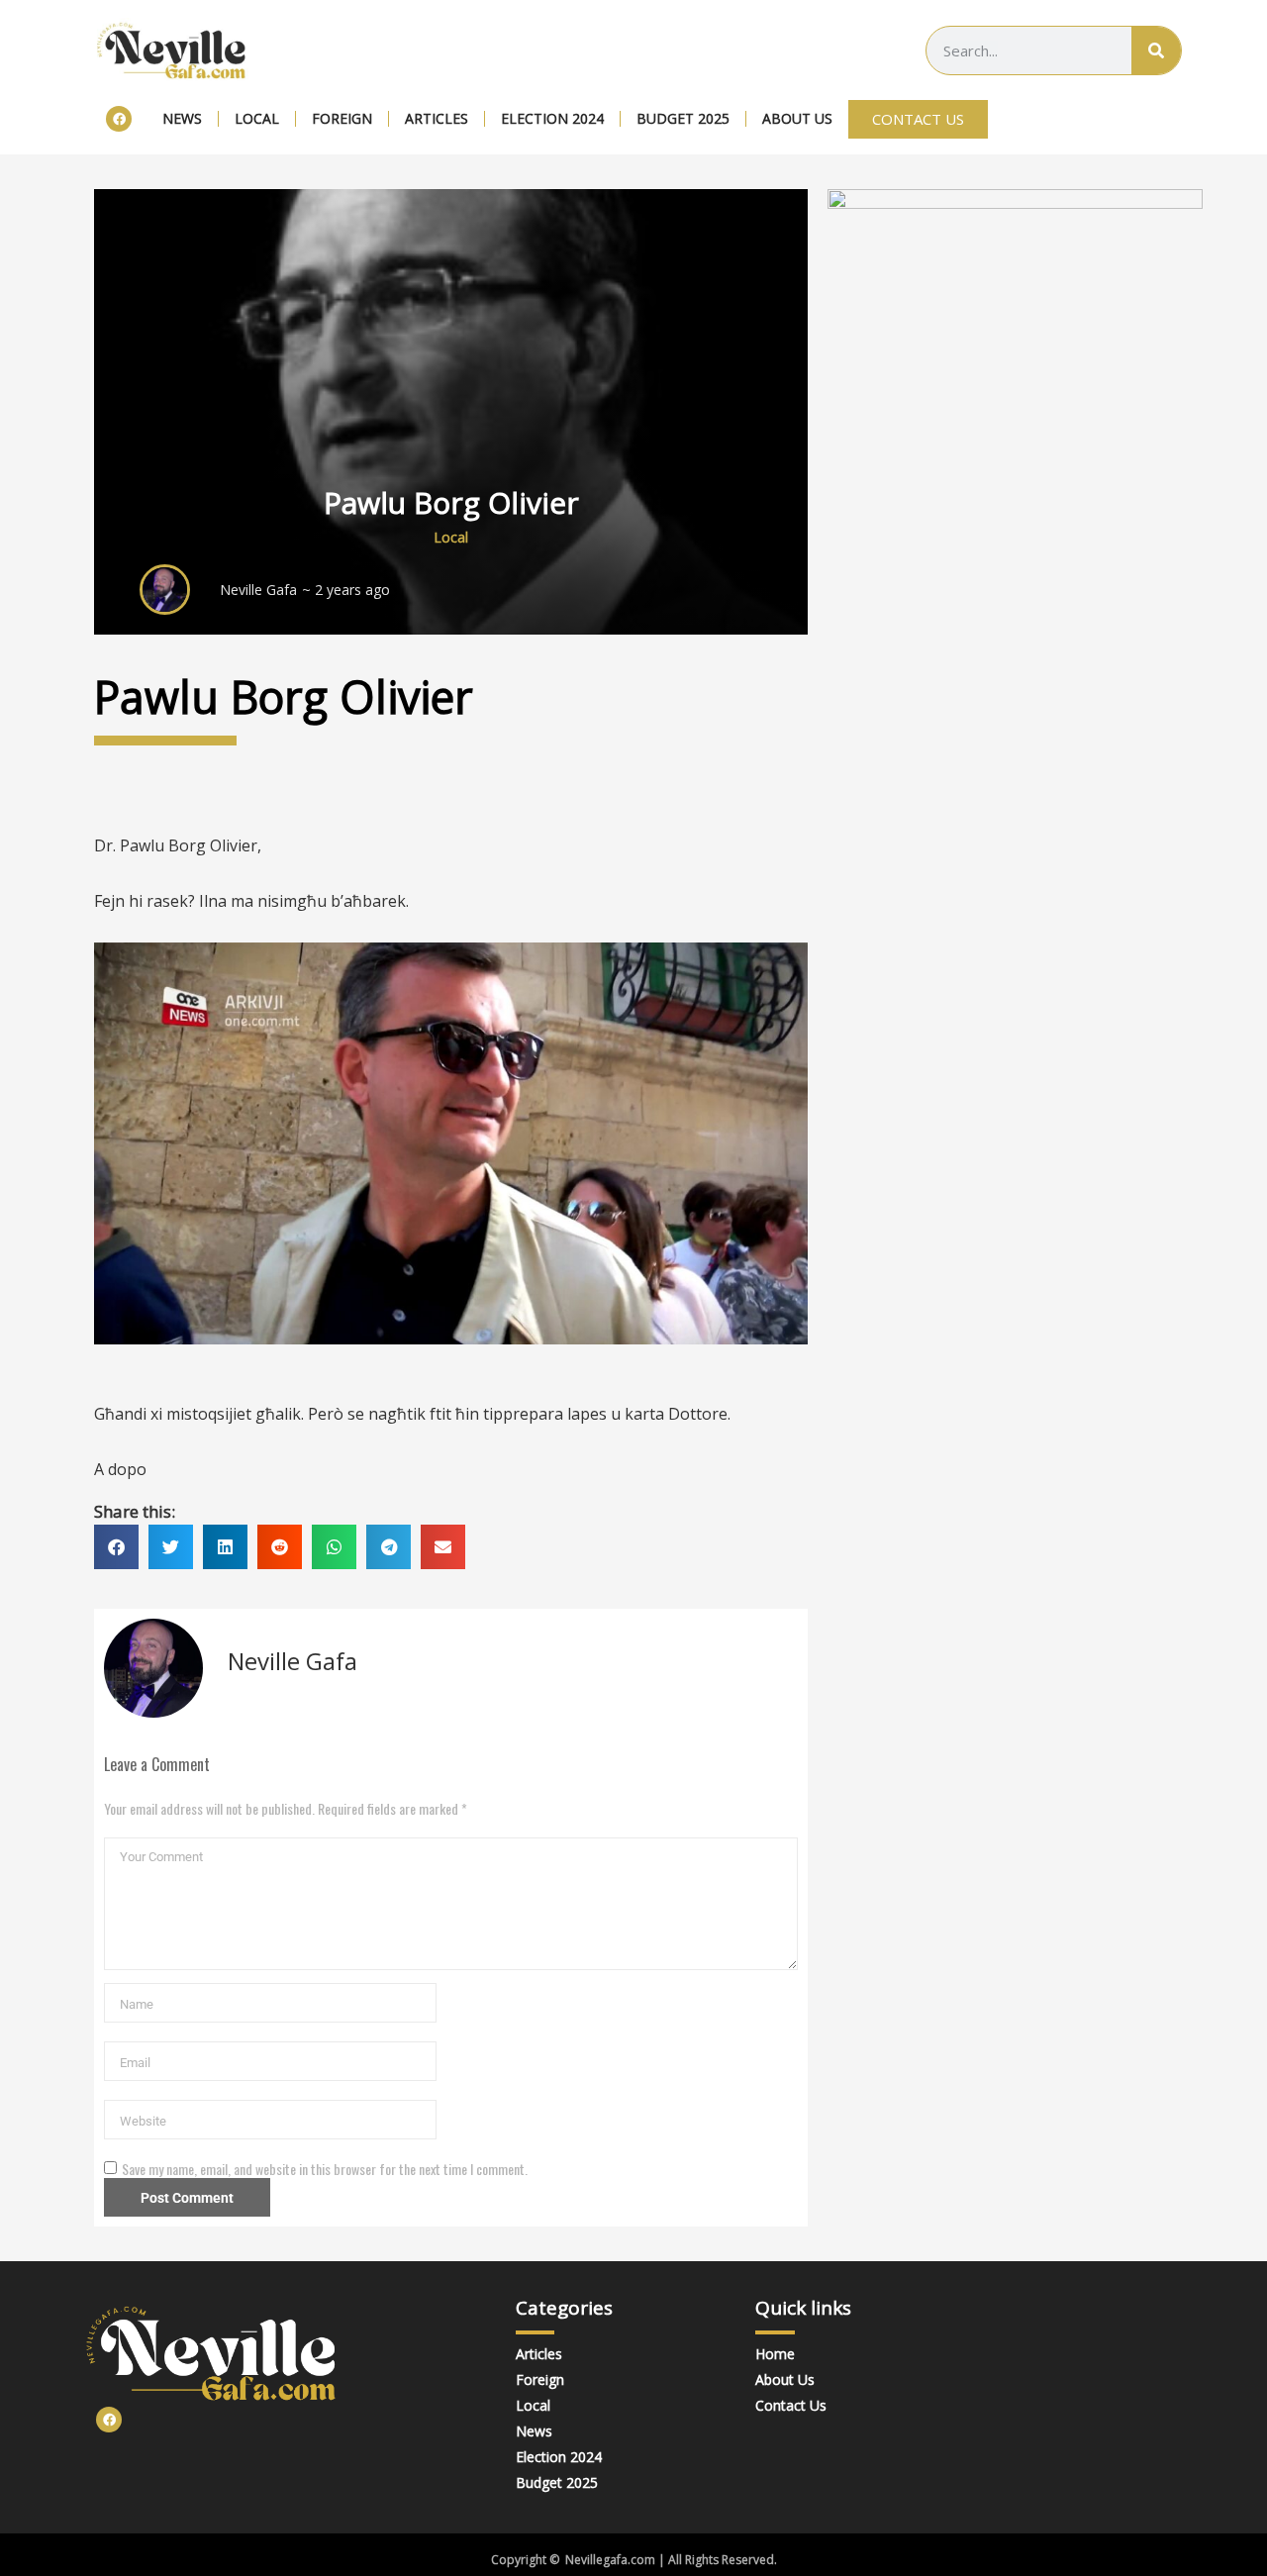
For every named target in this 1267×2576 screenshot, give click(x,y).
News (182, 118)
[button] (116, 1547)
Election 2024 (552, 118)
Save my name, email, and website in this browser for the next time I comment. (325, 2169)
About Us (797, 118)
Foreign (342, 118)
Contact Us (791, 2405)
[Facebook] (119, 119)
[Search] (1156, 50)
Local (257, 118)
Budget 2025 (683, 118)
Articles (437, 118)
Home (775, 2354)
